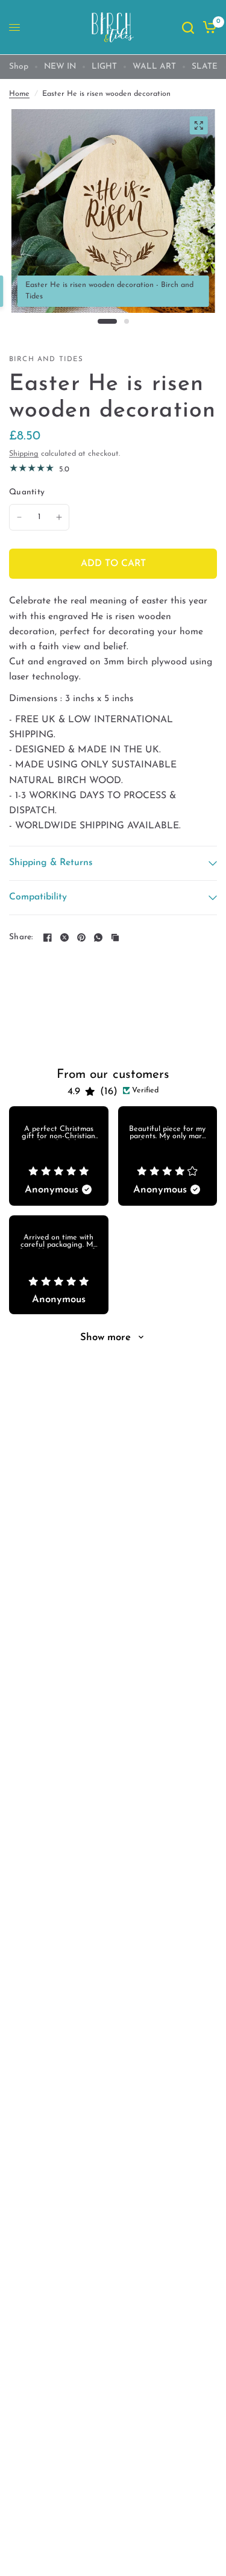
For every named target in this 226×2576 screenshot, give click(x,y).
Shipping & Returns (51, 863)
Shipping (24, 454)
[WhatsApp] (98, 937)
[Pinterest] (81, 937)
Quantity (27, 492)
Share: (21, 937)
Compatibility (38, 897)
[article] (59, 1156)
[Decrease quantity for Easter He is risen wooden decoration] (19, 517)
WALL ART (154, 67)
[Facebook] (48, 937)
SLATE (205, 67)
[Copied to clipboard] (115, 937)
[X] (64, 937)
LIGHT (104, 67)
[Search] (188, 27)
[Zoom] (198, 125)
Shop (19, 67)
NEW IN (60, 67)
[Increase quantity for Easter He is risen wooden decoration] (59, 517)
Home (19, 94)
